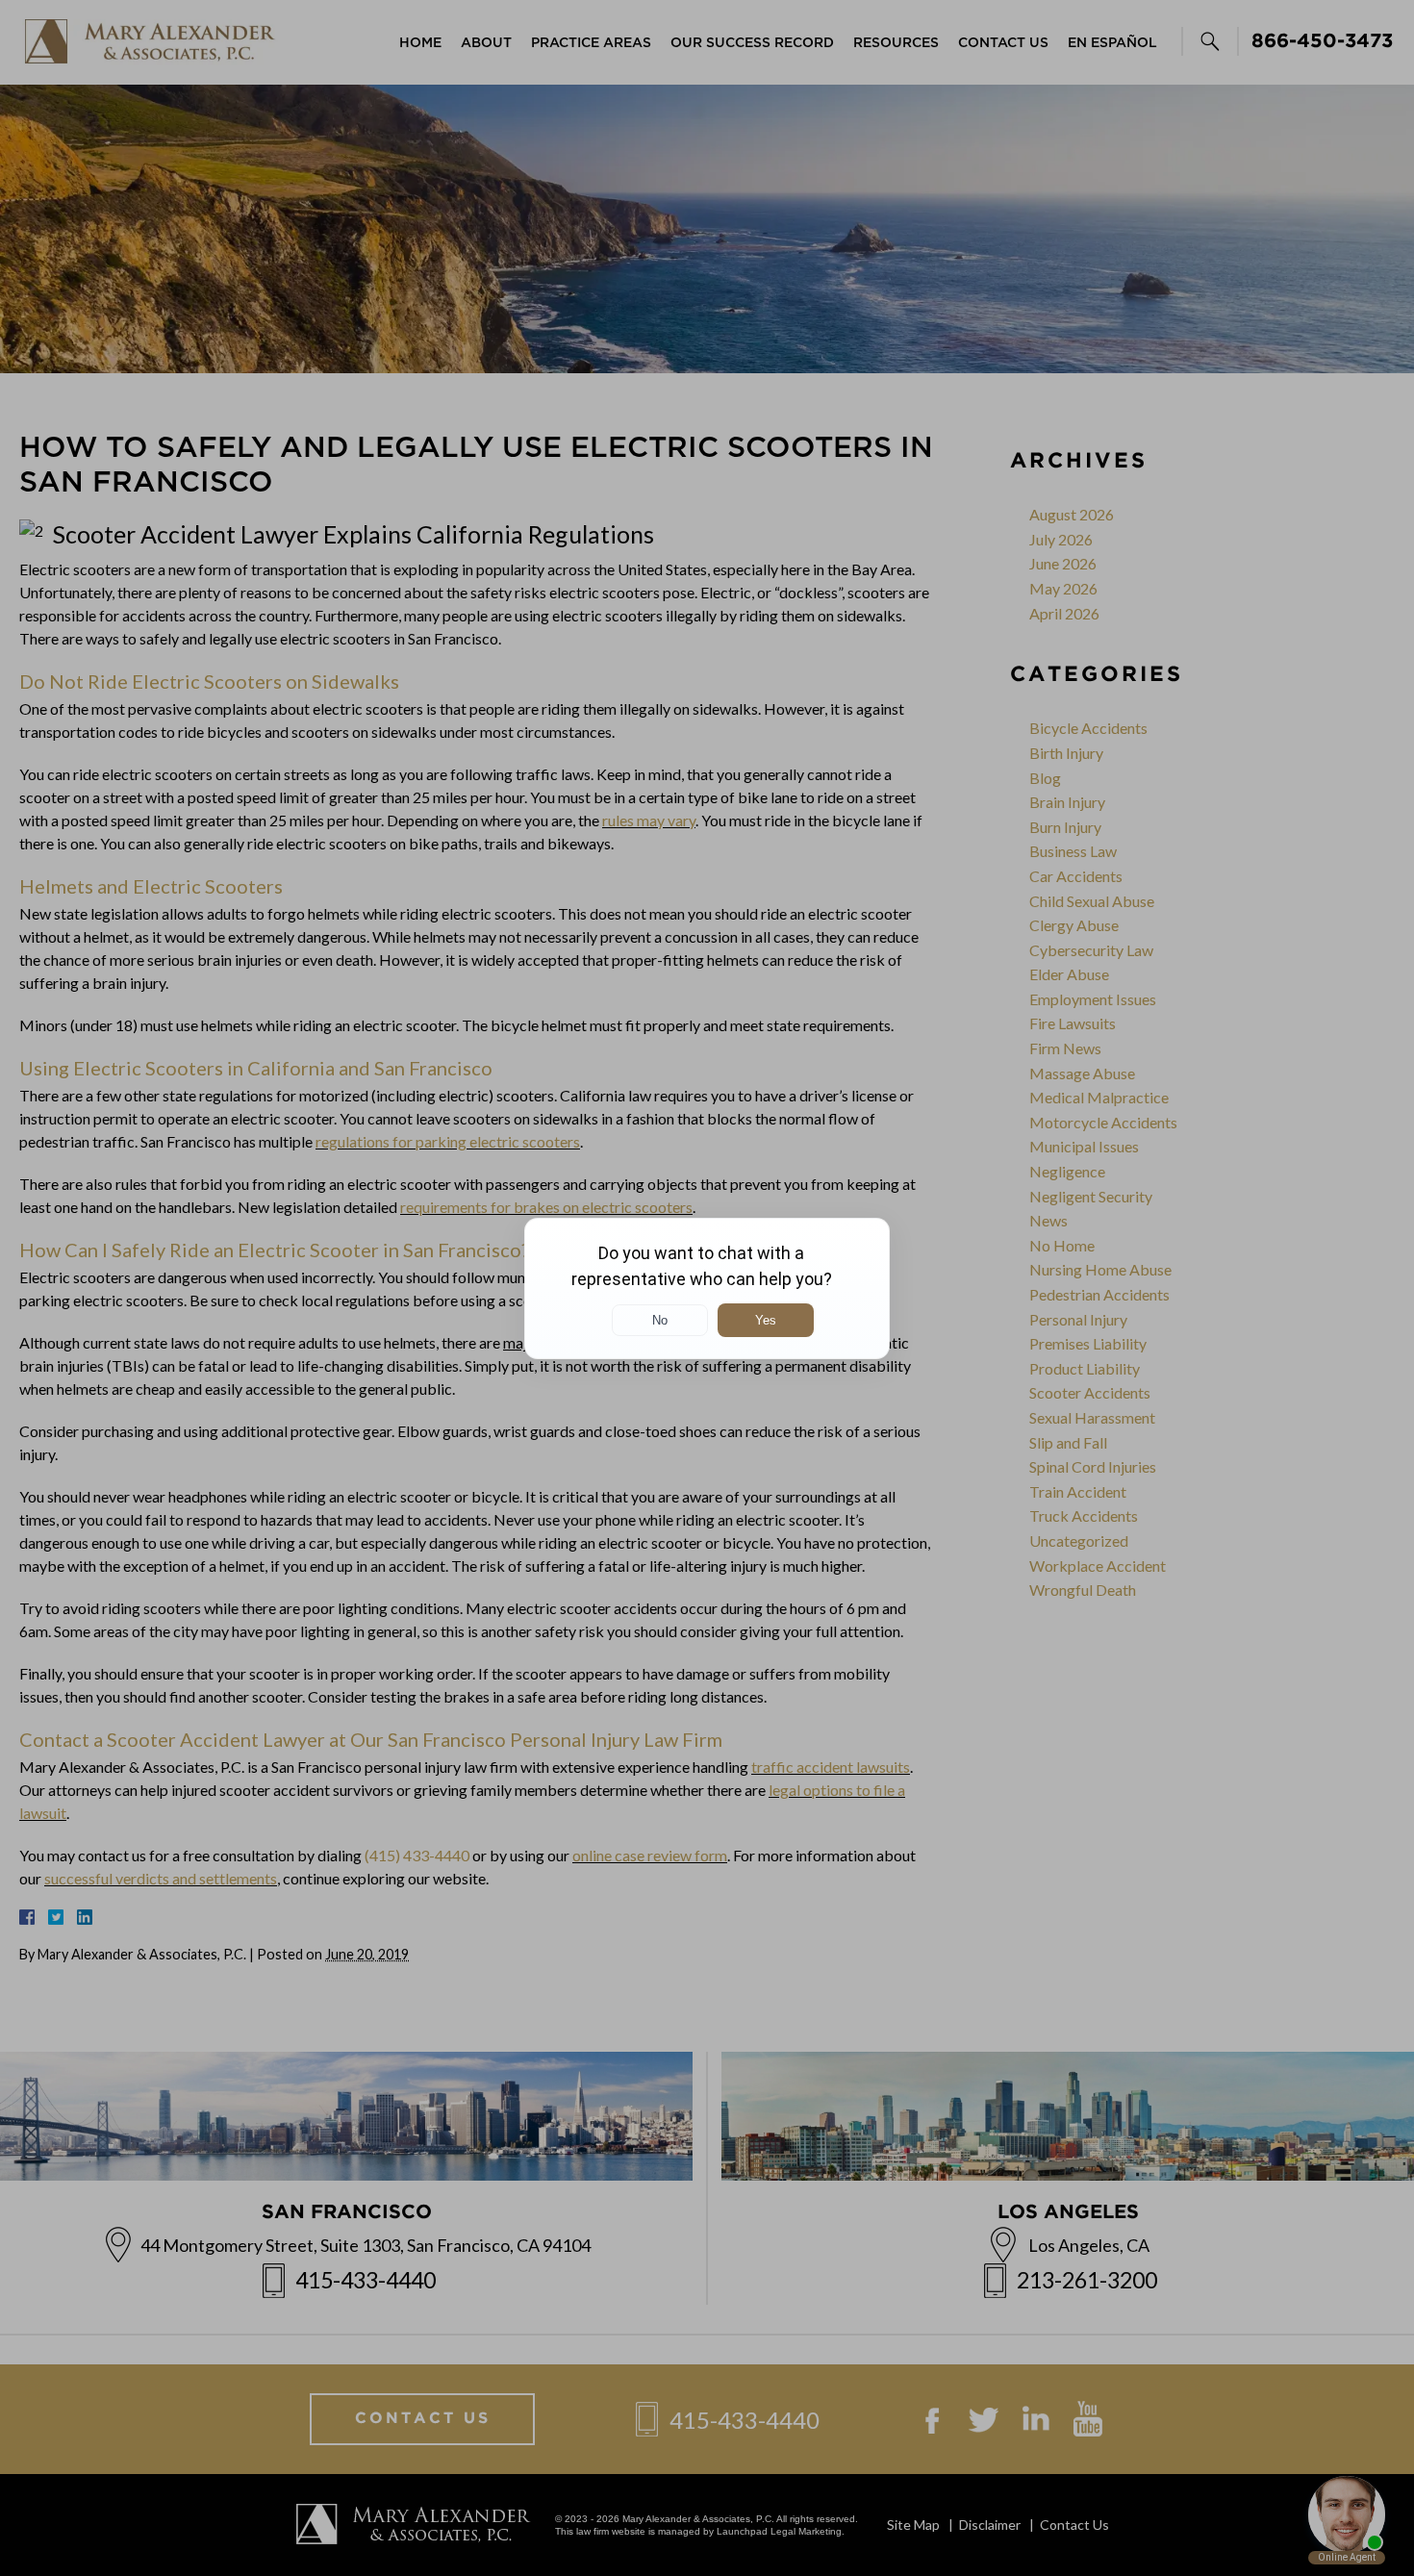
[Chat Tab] (707, 1288)
